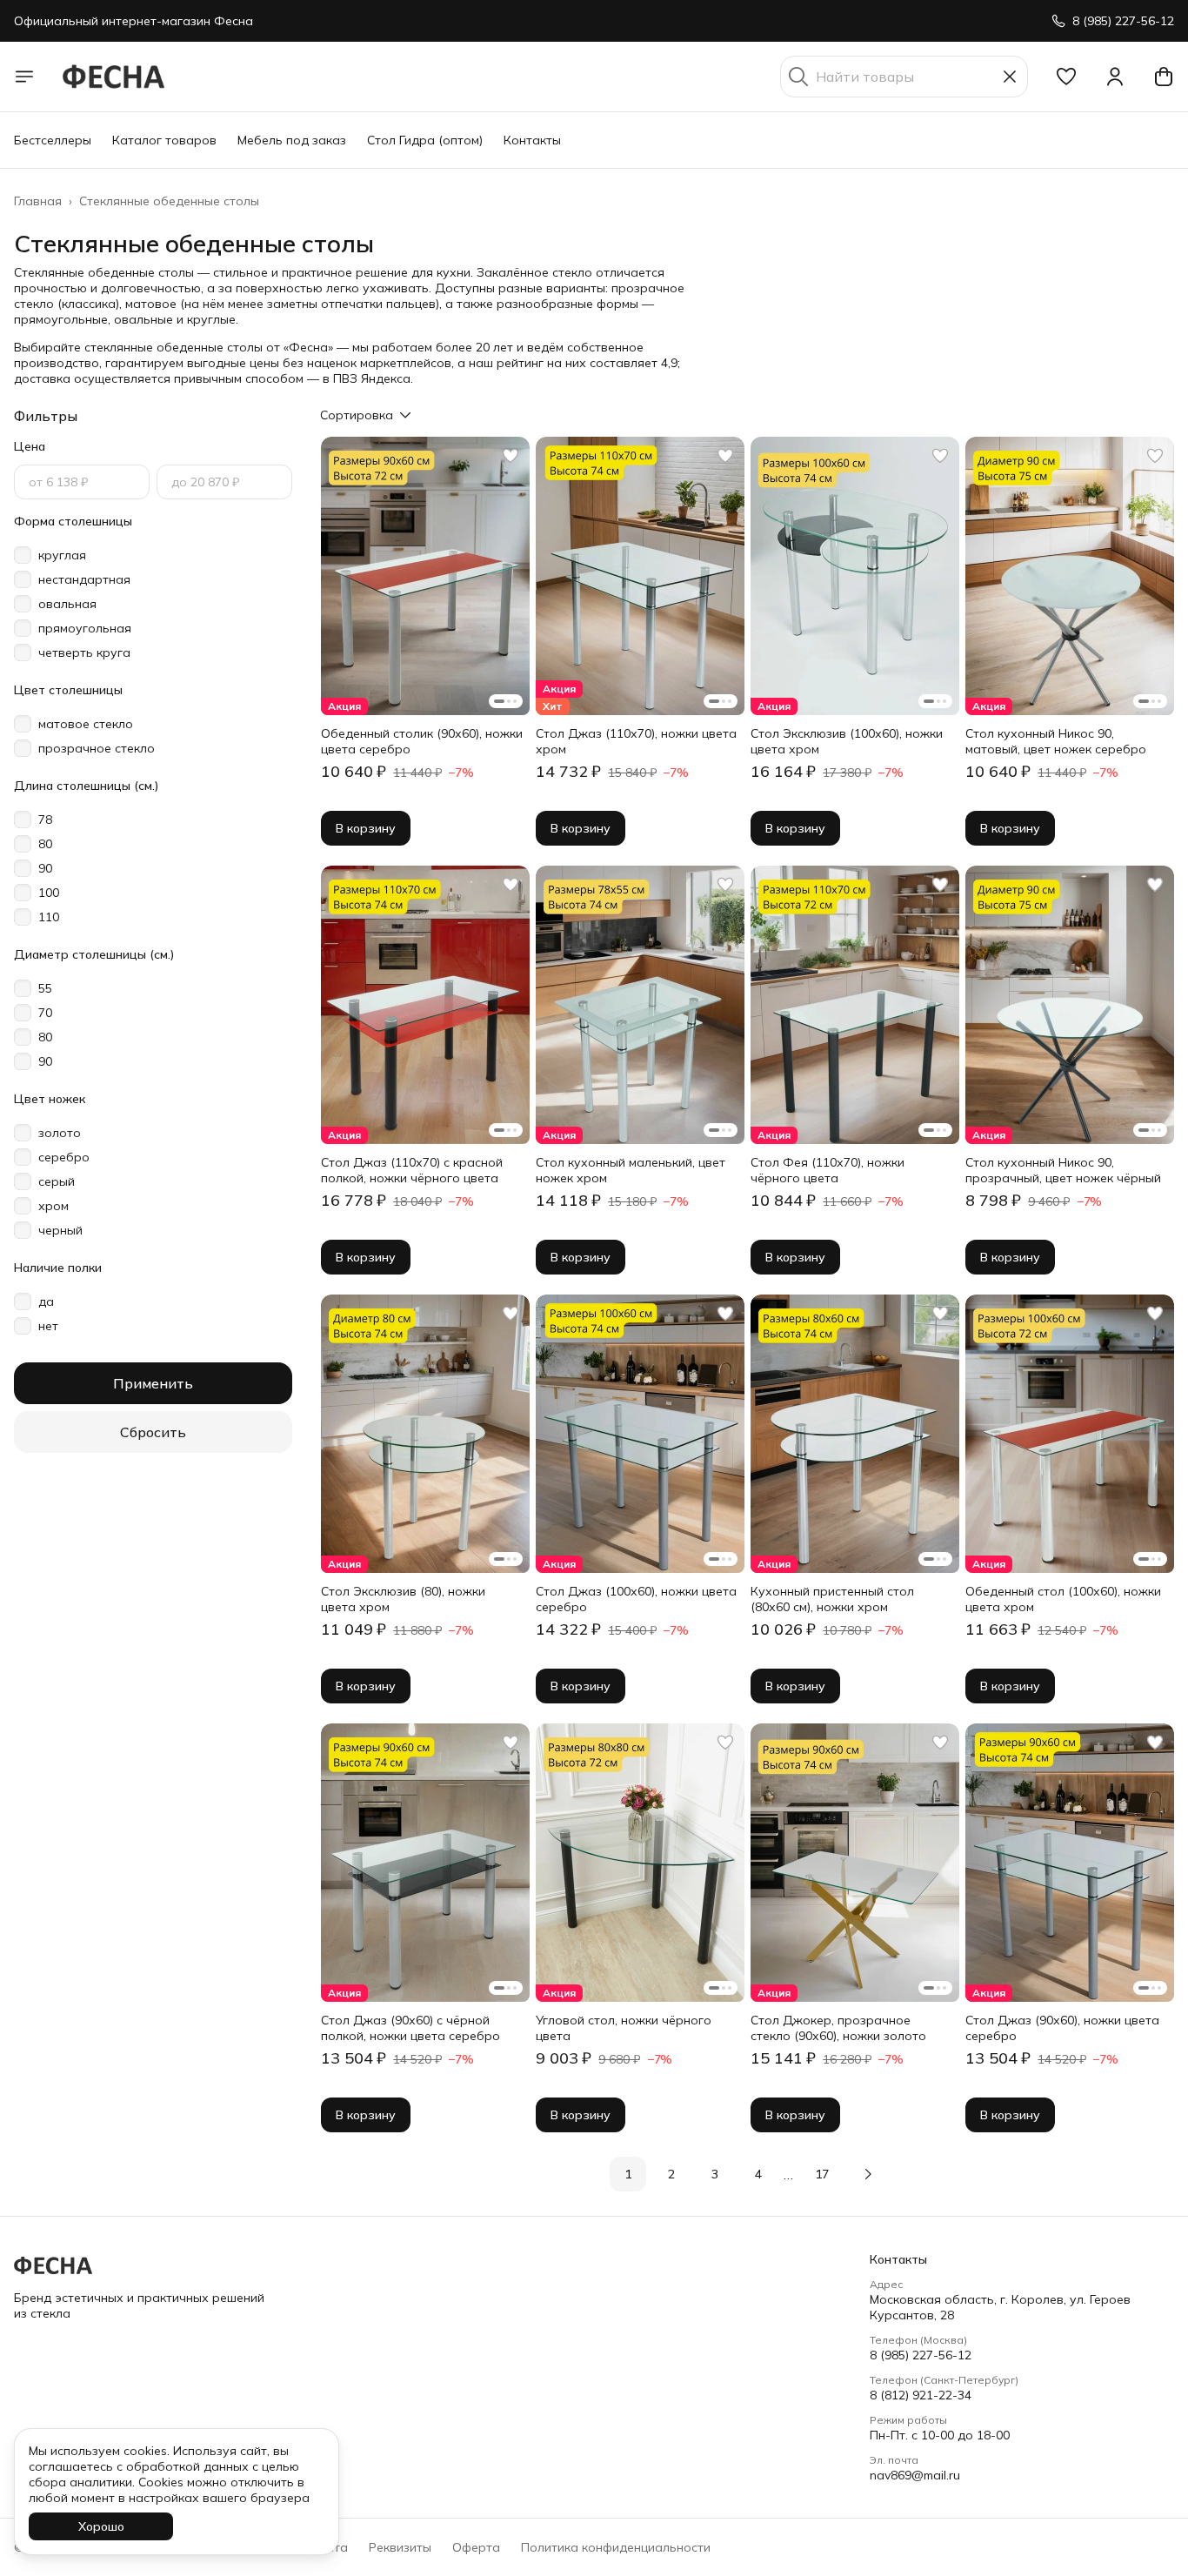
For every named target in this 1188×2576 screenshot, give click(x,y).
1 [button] (628, 2174)
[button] (1066, 77)
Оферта (476, 2547)
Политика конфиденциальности (616, 2547)
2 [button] (671, 2174)
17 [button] (822, 2174)
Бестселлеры (53, 140)
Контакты (532, 140)
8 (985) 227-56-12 (921, 2355)
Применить (153, 1383)
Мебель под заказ (292, 140)
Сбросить (153, 1432)
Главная (38, 201)
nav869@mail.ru (915, 2475)
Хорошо (101, 2526)
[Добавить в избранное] (511, 456)
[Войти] (1115, 77)
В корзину (366, 828)
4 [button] (758, 2174)
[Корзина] (1164, 77)
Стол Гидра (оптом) (425, 140)
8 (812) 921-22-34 (921, 2395)
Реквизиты (400, 2547)
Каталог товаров (164, 140)
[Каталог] (24, 77)
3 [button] (715, 2174)
